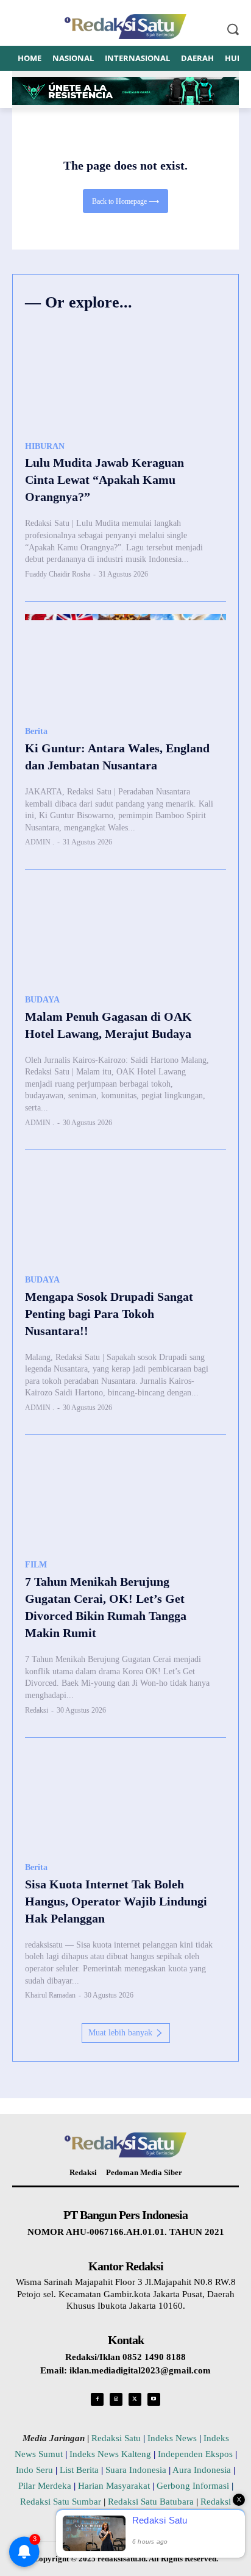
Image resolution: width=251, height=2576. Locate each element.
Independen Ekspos (195, 2454)
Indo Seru (34, 2470)
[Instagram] (116, 2399)
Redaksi (37, 1710)
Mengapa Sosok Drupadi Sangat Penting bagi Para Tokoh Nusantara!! (109, 1314)
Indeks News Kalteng (110, 2454)
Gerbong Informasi (193, 2486)
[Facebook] (97, 2399)
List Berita (79, 2470)
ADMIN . (40, 842)
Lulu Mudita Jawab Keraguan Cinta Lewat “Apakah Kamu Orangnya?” (104, 480)
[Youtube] (154, 2399)
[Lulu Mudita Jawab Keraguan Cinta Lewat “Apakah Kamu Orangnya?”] (125, 379)
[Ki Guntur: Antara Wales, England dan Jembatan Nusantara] (125, 664)
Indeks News (172, 2438)
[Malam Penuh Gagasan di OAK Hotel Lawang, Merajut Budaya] (125, 933)
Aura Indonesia (202, 2470)
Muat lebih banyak (120, 2033)
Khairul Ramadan (50, 1995)
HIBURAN (45, 446)
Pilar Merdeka (45, 2486)
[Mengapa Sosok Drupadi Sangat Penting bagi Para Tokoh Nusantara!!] (125, 1213)
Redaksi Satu (116, 2438)
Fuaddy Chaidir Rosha (58, 574)
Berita (36, 731)
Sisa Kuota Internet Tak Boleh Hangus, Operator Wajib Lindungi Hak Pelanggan (116, 1901)
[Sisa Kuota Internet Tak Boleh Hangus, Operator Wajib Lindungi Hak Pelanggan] (125, 1800)
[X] (135, 2399)
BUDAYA (42, 1000)
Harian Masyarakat (114, 2486)
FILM (36, 1565)
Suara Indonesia (136, 2470)
